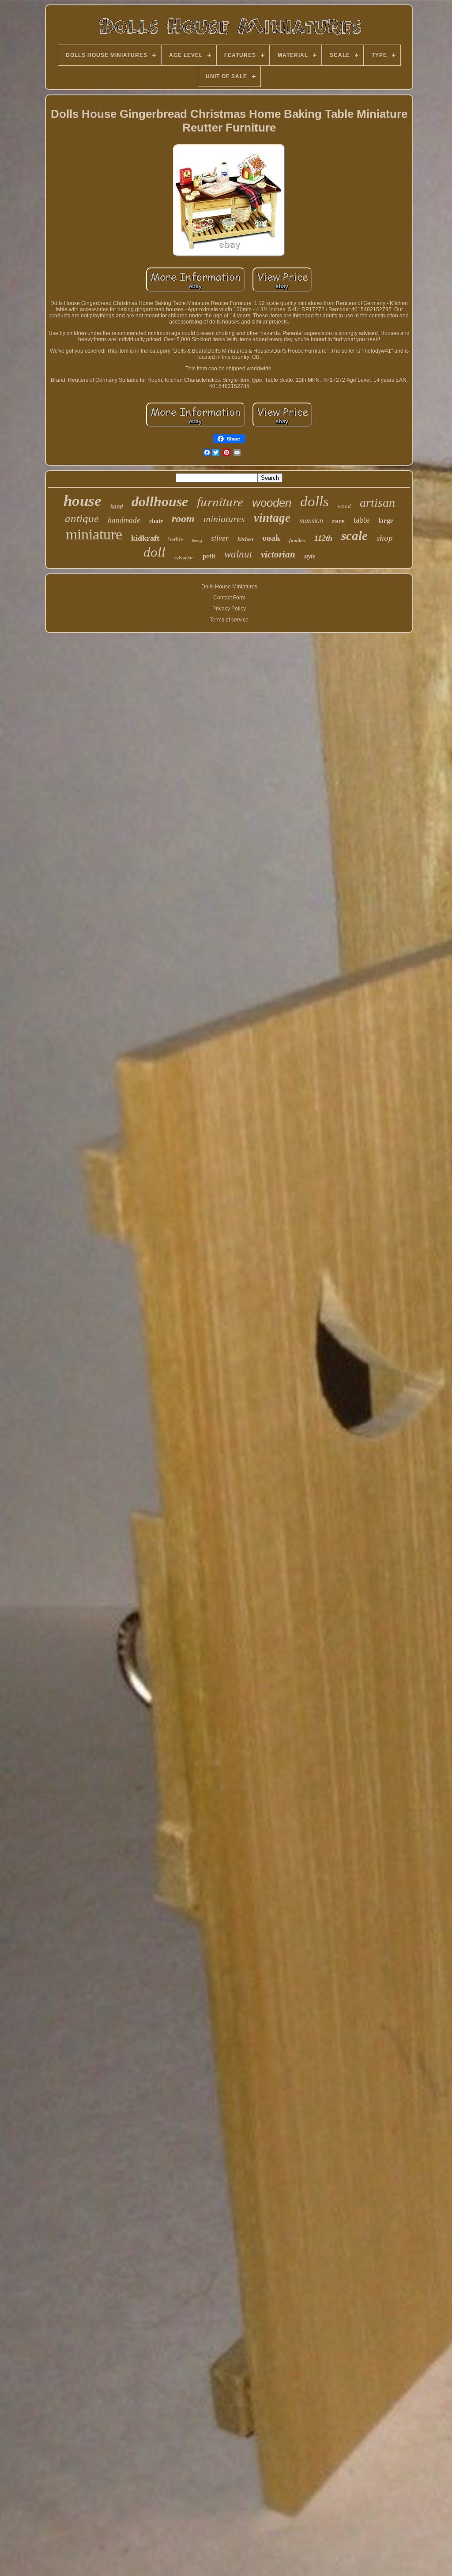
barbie (176, 539)
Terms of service (229, 620)
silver (220, 538)
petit (209, 556)
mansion (311, 521)
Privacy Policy (229, 609)
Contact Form (229, 598)
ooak (271, 538)
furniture (220, 501)
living (197, 540)
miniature (94, 534)
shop (385, 538)
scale (354, 535)
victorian (278, 554)
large (386, 521)
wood (344, 506)
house (83, 501)
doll (154, 552)
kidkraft (145, 538)
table (362, 520)
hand (117, 507)
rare (338, 521)
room (183, 519)
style (310, 556)
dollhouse (160, 501)
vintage (272, 518)
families (297, 540)
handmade (124, 520)
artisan (377, 503)
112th (323, 538)
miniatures (224, 519)
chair (156, 521)
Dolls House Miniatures (229, 587)
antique (82, 518)
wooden (272, 503)
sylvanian (184, 557)
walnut (238, 554)
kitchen (245, 539)
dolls (315, 501)
